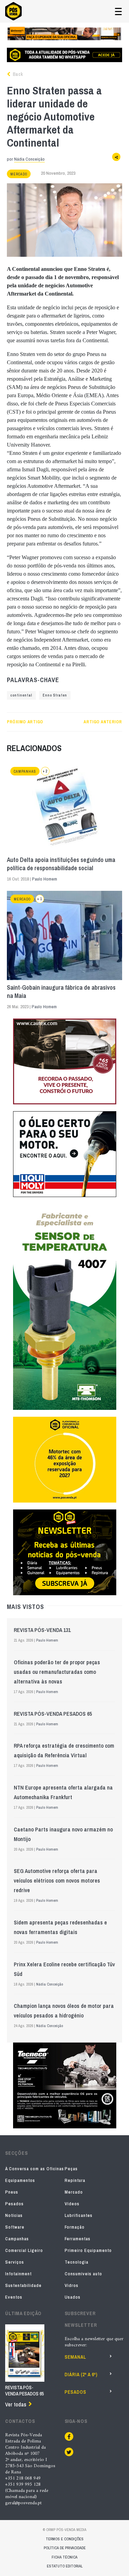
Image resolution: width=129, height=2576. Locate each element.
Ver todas (16, 2404)
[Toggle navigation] (118, 11)
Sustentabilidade (23, 2285)
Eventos (14, 2297)
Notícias (14, 2215)
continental (21, 695)
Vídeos (72, 2204)
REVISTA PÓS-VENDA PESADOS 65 (53, 1714)
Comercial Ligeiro (24, 2250)
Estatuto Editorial (65, 2566)
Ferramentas (78, 2239)
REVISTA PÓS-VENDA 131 (42, 1630)
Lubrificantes (79, 2215)
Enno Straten (55, 695)
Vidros (72, 2285)
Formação (75, 2227)
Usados (73, 2297)
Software (15, 2227)
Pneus (12, 2192)
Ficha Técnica (64, 2557)
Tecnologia (77, 2262)
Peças (71, 2169)
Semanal (75, 2357)
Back (17, 74)
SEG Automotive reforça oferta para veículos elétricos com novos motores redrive (57, 1881)
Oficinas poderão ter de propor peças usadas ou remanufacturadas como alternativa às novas (57, 1672)
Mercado (19, 174)
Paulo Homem (45, 879)
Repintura (75, 2180)
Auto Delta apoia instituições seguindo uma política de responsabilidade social (61, 864)
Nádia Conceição (29, 159)
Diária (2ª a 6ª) (81, 2374)
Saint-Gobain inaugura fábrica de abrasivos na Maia (61, 992)
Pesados (14, 2204)
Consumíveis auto (83, 2274)
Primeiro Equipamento (88, 2250)
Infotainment (18, 2274)
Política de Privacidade (65, 2548)
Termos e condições (65, 2539)
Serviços (15, 2262)
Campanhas (25, 772)
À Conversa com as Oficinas (35, 2169)
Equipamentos (20, 2180)
